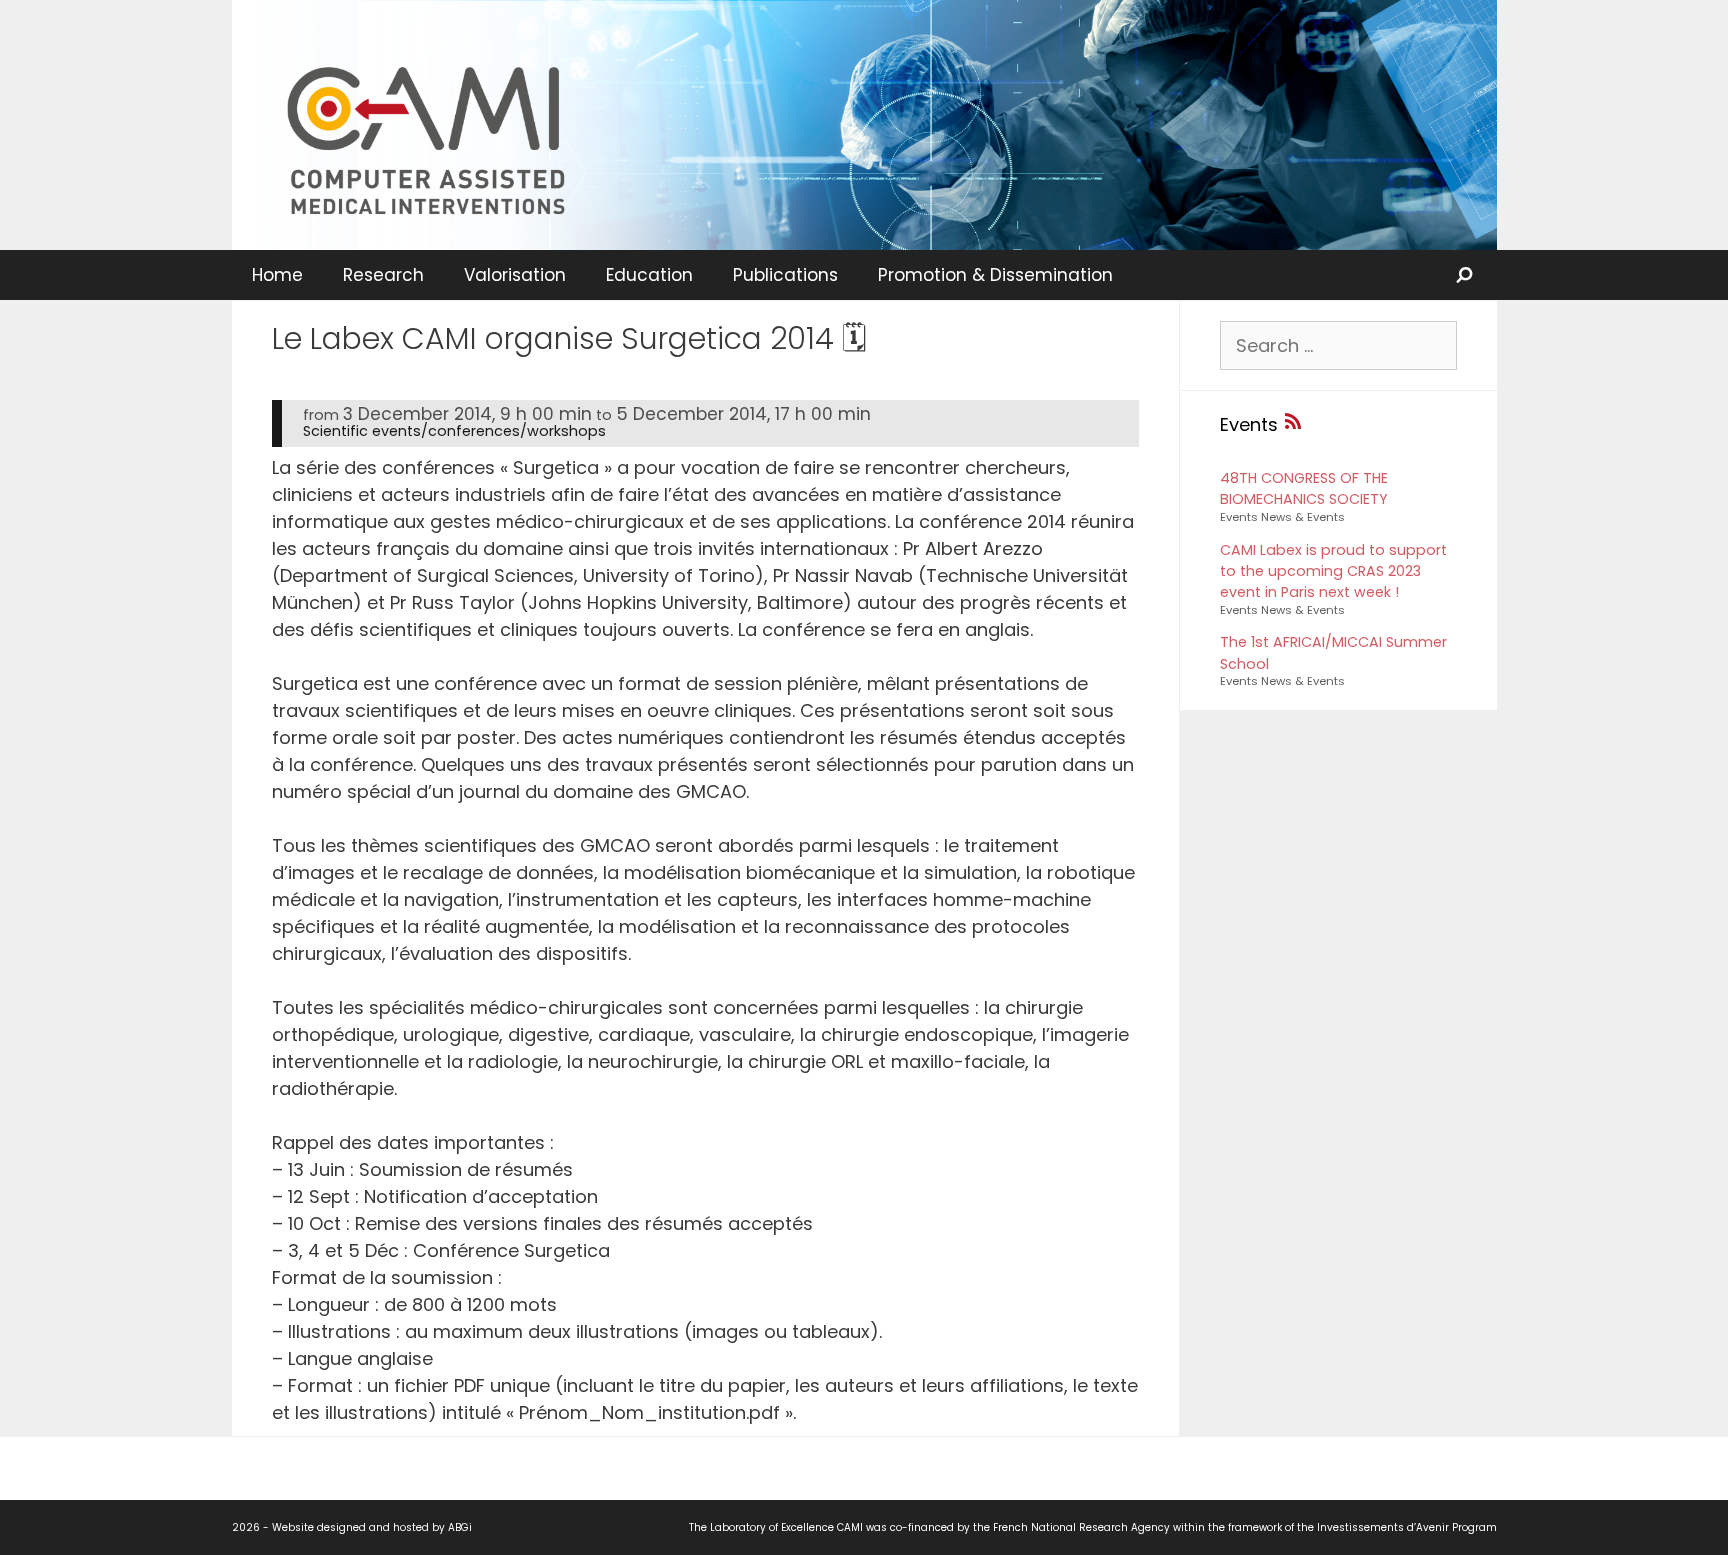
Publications (785, 275)
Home (277, 275)
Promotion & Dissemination (995, 275)
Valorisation (515, 275)
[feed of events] (1293, 424)
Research (383, 275)
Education (649, 275)
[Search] (1466, 275)
